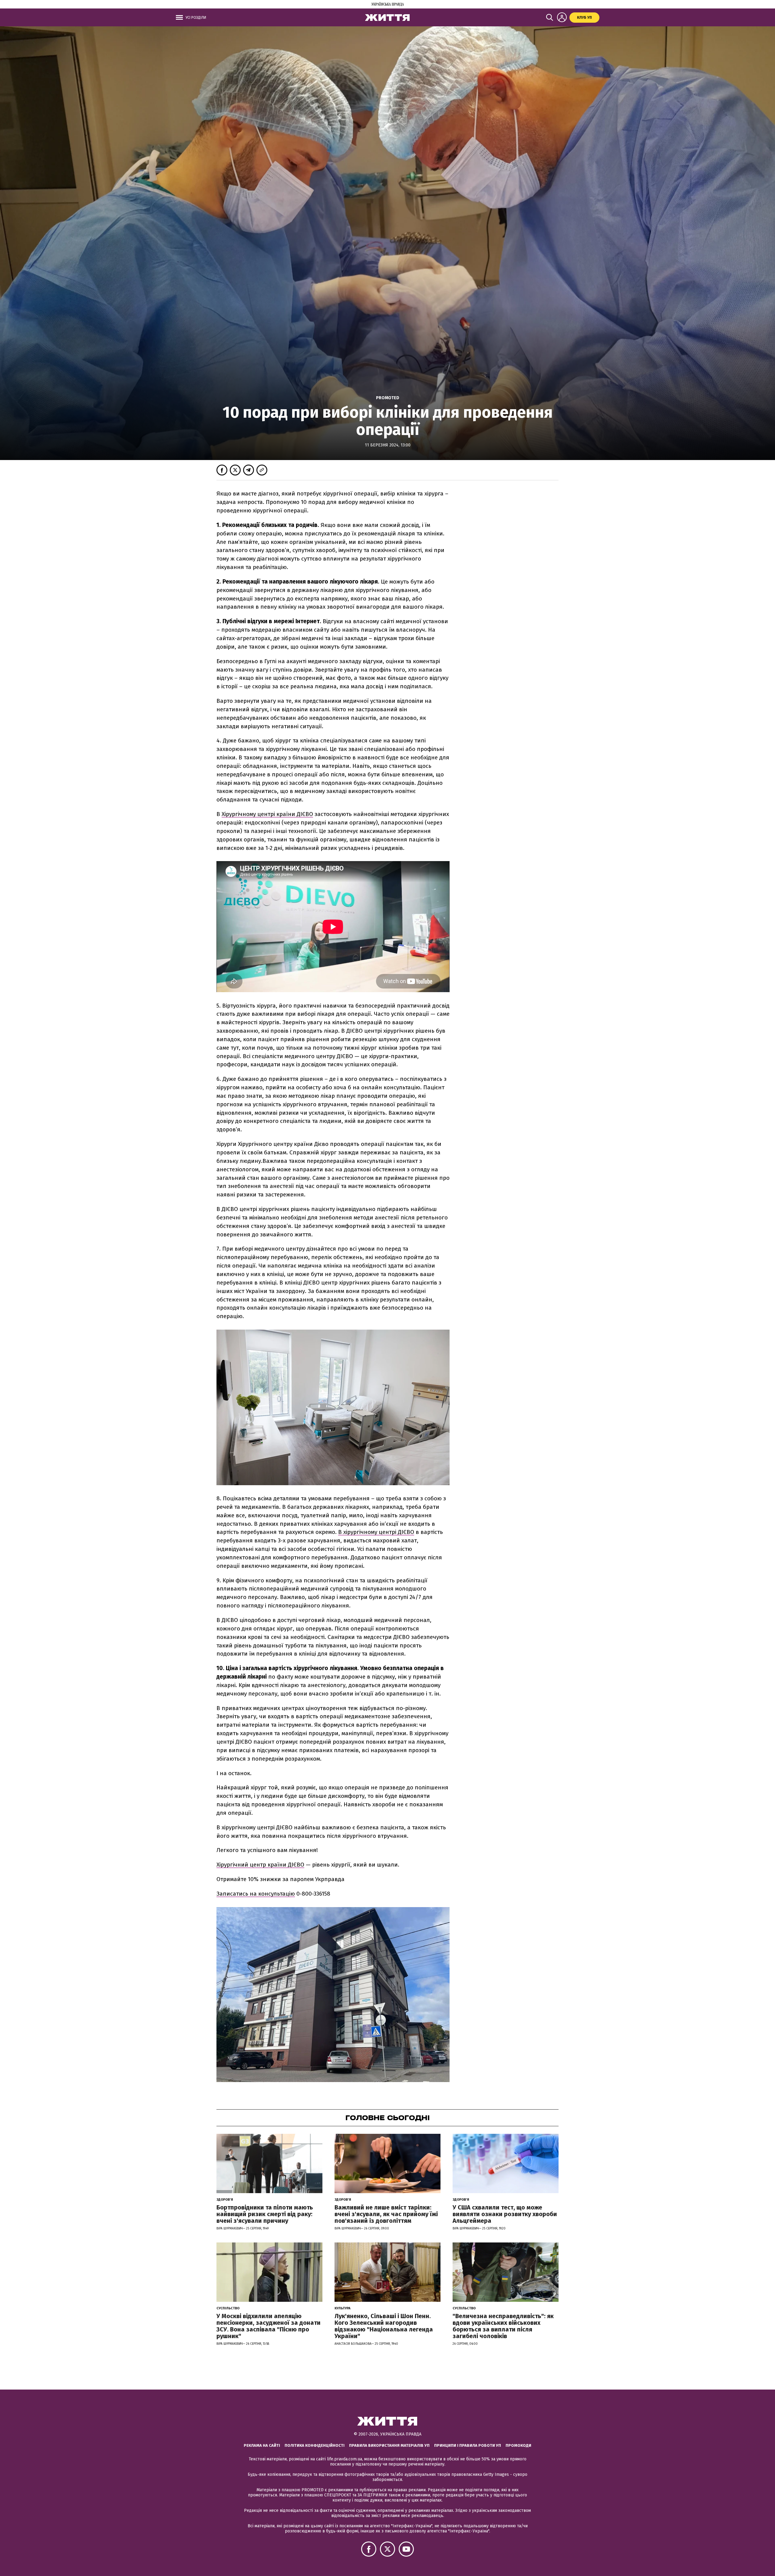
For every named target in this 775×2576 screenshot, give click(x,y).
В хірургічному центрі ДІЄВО (376, 1532)
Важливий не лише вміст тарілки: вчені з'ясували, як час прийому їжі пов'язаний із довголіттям (386, 2214)
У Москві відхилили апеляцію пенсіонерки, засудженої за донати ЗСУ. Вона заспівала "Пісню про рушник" (269, 2326)
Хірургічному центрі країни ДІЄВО (267, 814)
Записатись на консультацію (256, 1894)
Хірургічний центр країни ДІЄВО (260, 1865)
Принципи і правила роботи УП (468, 2445)
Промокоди (518, 2445)
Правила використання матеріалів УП (389, 2445)
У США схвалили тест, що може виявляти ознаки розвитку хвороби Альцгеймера (505, 2214)
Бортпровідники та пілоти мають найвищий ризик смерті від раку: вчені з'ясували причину (265, 2214)
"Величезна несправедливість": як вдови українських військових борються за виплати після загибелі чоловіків (503, 2326)
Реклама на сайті (262, 2445)
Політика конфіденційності (315, 2445)
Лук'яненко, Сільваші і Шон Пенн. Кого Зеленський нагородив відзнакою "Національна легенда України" (384, 2326)
